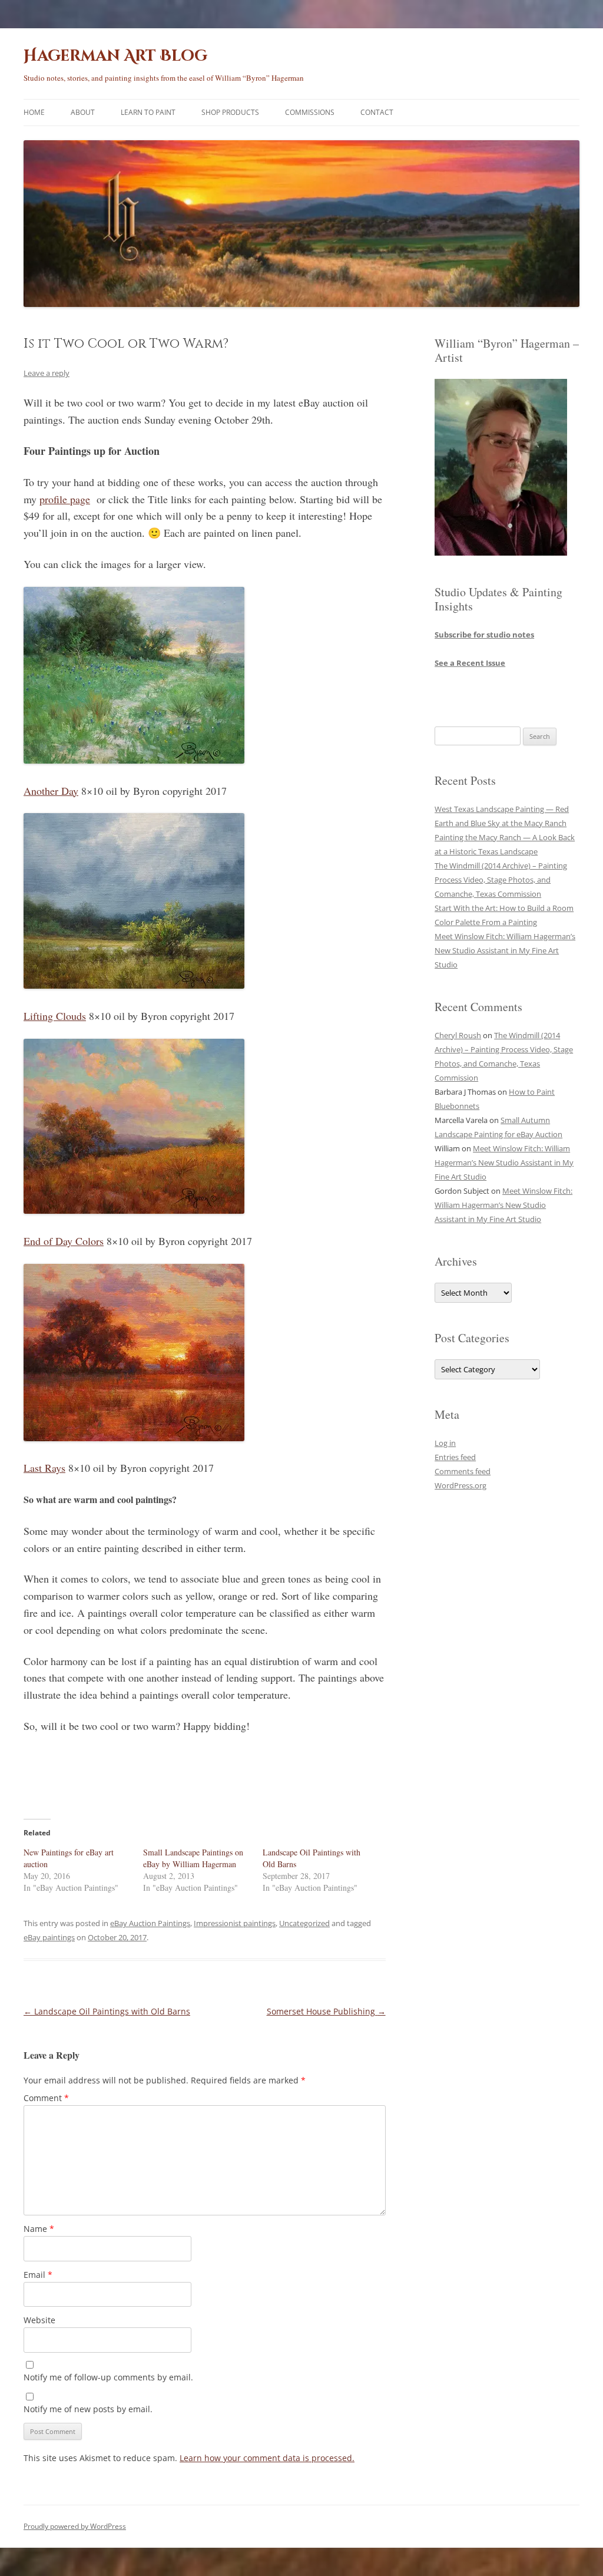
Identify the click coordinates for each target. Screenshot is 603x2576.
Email (38, 2275)
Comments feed (463, 1471)
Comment (46, 2098)
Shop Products (230, 112)
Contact (377, 112)
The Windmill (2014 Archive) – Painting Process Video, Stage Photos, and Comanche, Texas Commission (501, 880)
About (83, 112)
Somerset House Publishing (326, 2011)
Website (39, 2320)
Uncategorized (304, 1923)
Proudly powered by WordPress (75, 2526)
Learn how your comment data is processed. (267, 2458)
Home (34, 112)
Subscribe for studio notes (484, 635)
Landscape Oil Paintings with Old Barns (107, 2011)
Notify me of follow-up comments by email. (108, 2377)
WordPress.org (460, 1485)
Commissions (310, 112)
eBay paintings (49, 1937)
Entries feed (455, 1457)
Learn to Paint (148, 112)
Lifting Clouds (55, 1016)
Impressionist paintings (235, 1923)
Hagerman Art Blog (115, 56)
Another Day (51, 791)
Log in (445, 1443)
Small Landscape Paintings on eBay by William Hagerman (193, 1858)
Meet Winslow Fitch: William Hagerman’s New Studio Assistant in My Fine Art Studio (505, 950)
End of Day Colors (64, 1241)
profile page (65, 499)
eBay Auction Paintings (150, 1923)
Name (39, 2229)
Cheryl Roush (458, 1035)
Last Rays (44, 1468)
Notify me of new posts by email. (88, 2409)
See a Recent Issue (470, 663)
